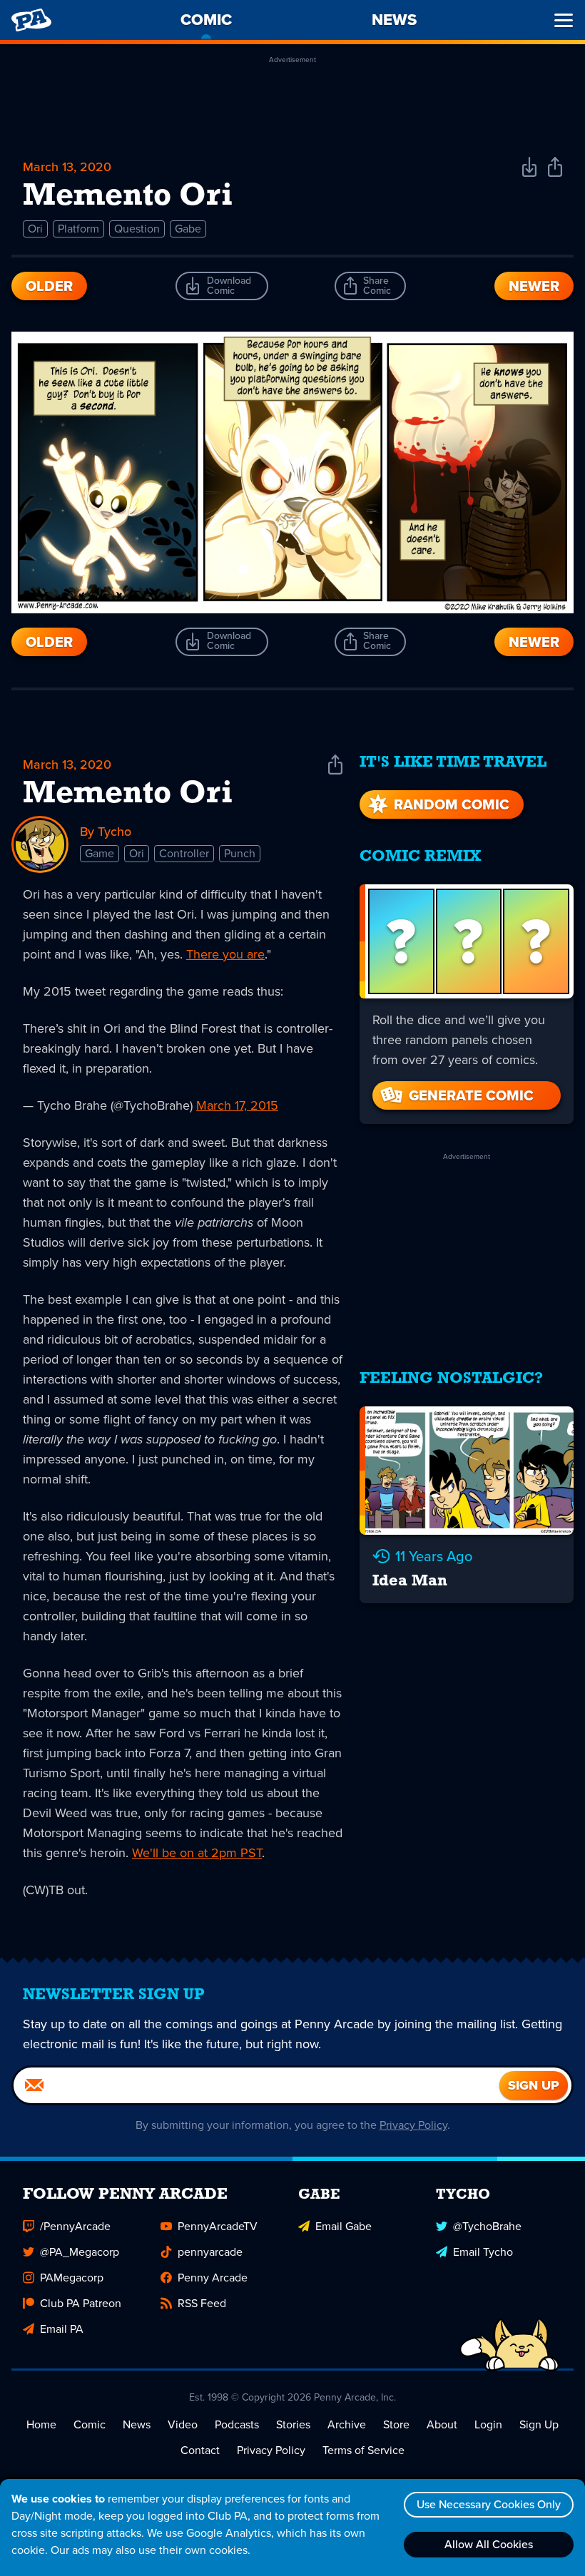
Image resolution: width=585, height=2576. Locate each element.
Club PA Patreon (81, 2303)
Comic (90, 2424)
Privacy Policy (413, 2125)
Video (183, 2424)
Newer (534, 286)
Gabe (188, 229)
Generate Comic (471, 1095)
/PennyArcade (75, 2226)
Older (49, 286)
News (137, 2424)
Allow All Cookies (489, 2544)
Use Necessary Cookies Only (489, 2504)
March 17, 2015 (237, 1105)
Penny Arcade (213, 2278)
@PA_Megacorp (80, 2252)
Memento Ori (128, 794)
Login (488, 2424)
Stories (293, 2424)
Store (396, 2424)
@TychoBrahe (487, 2226)
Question (137, 229)
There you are (225, 954)
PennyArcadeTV (218, 2226)
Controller (184, 853)
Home (41, 2424)
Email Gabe (344, 2226)
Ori (35, 229)
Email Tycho (483, 2252)
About (442, 2424)
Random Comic (452, 804)
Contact (200, 2450)
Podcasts (237, 2424)
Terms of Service (363, 2450)
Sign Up (539, 2424)
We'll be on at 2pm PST (197, 1853)
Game (100, 853)
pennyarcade (210, 2252)
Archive (347, 2424)
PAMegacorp (72, 2278)
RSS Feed (202, 2303)
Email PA (62, 2329)
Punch (240, 853)
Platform (78, 229)
